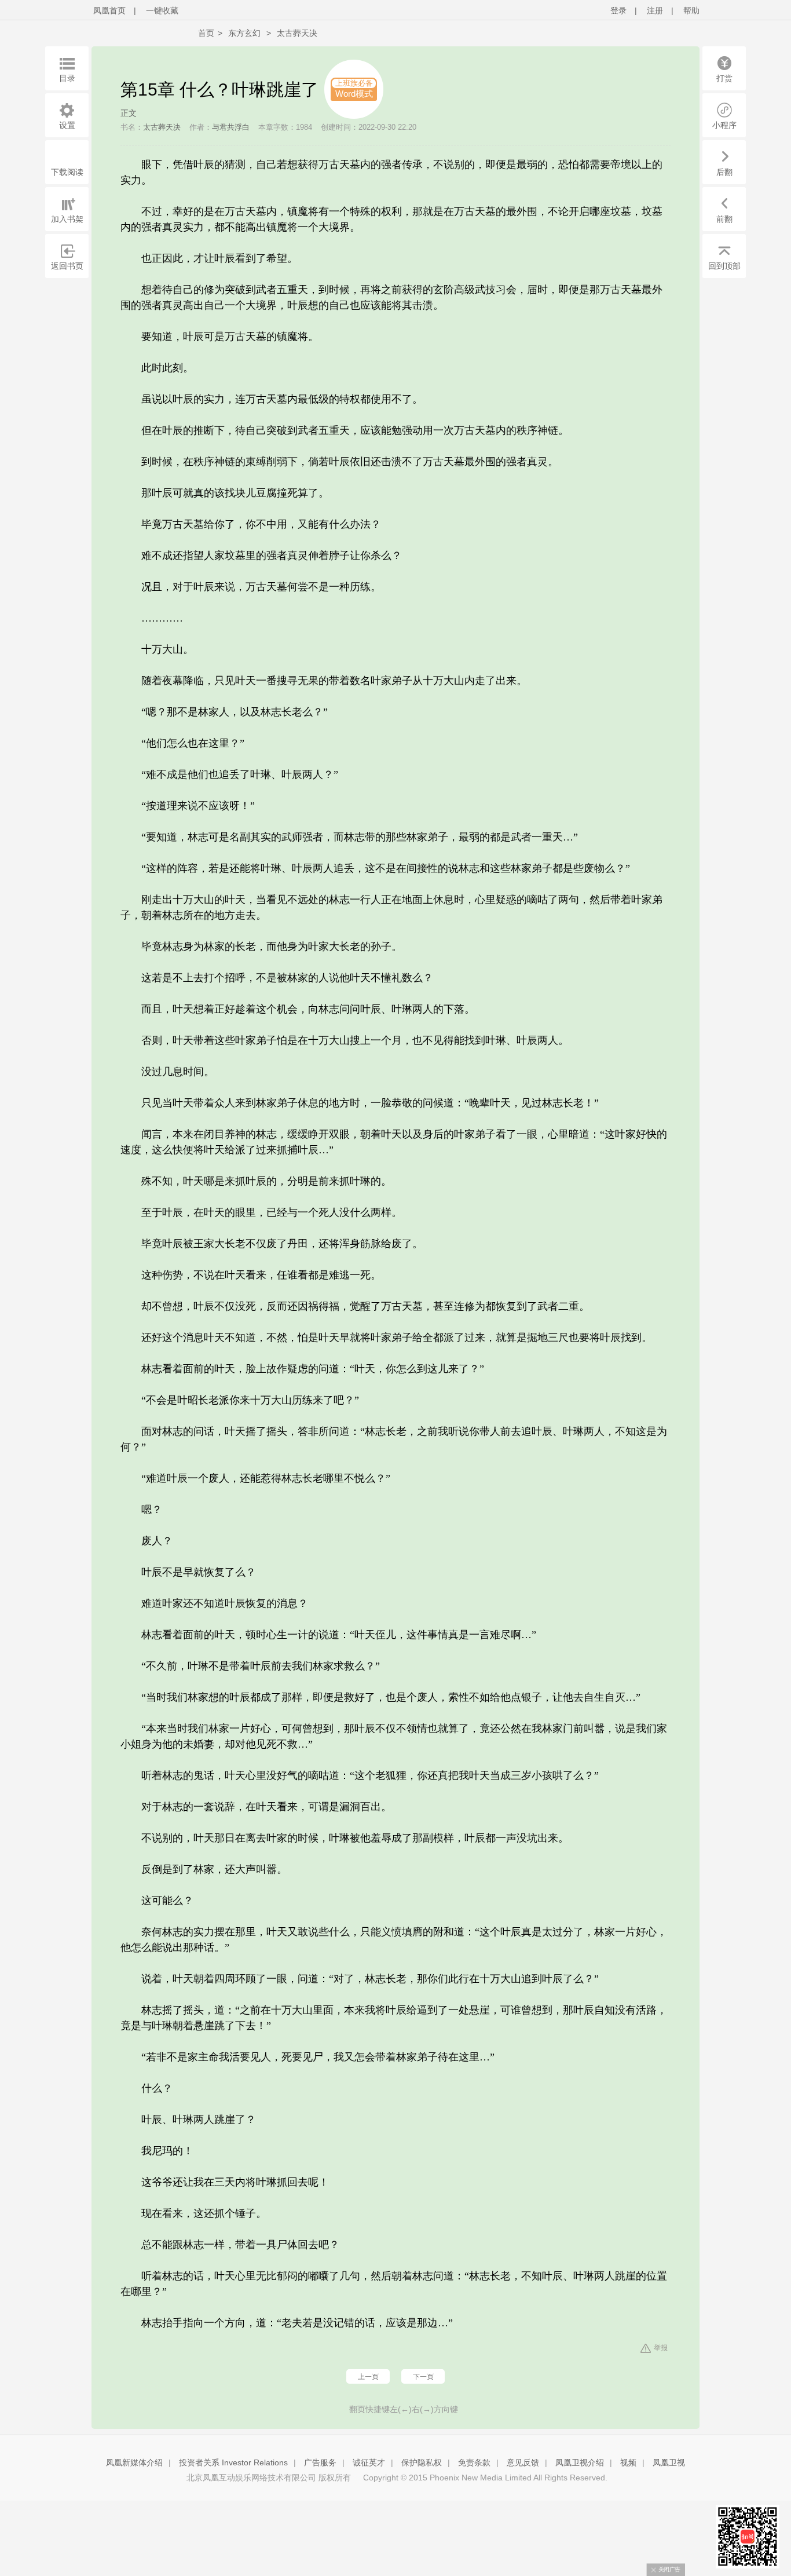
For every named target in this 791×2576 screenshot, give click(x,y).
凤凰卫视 (669, 2462)
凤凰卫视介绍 (580, 2462)
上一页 (368, 2377)
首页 (206, 33)
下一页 (423, 2377)
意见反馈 (523, 2462)
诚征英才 (369, 2462)
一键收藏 (162, 10)
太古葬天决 (297, 33)
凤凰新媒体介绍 (134, 2462)
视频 (628, 2462)
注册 (655, 10)
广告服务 (320, 2462)
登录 (618, 10)
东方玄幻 (244, 33)
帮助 (691, 10)
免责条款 (474, 2462)
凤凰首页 (109, 10)
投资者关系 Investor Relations (233, 2462)
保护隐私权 (422, 2462)
